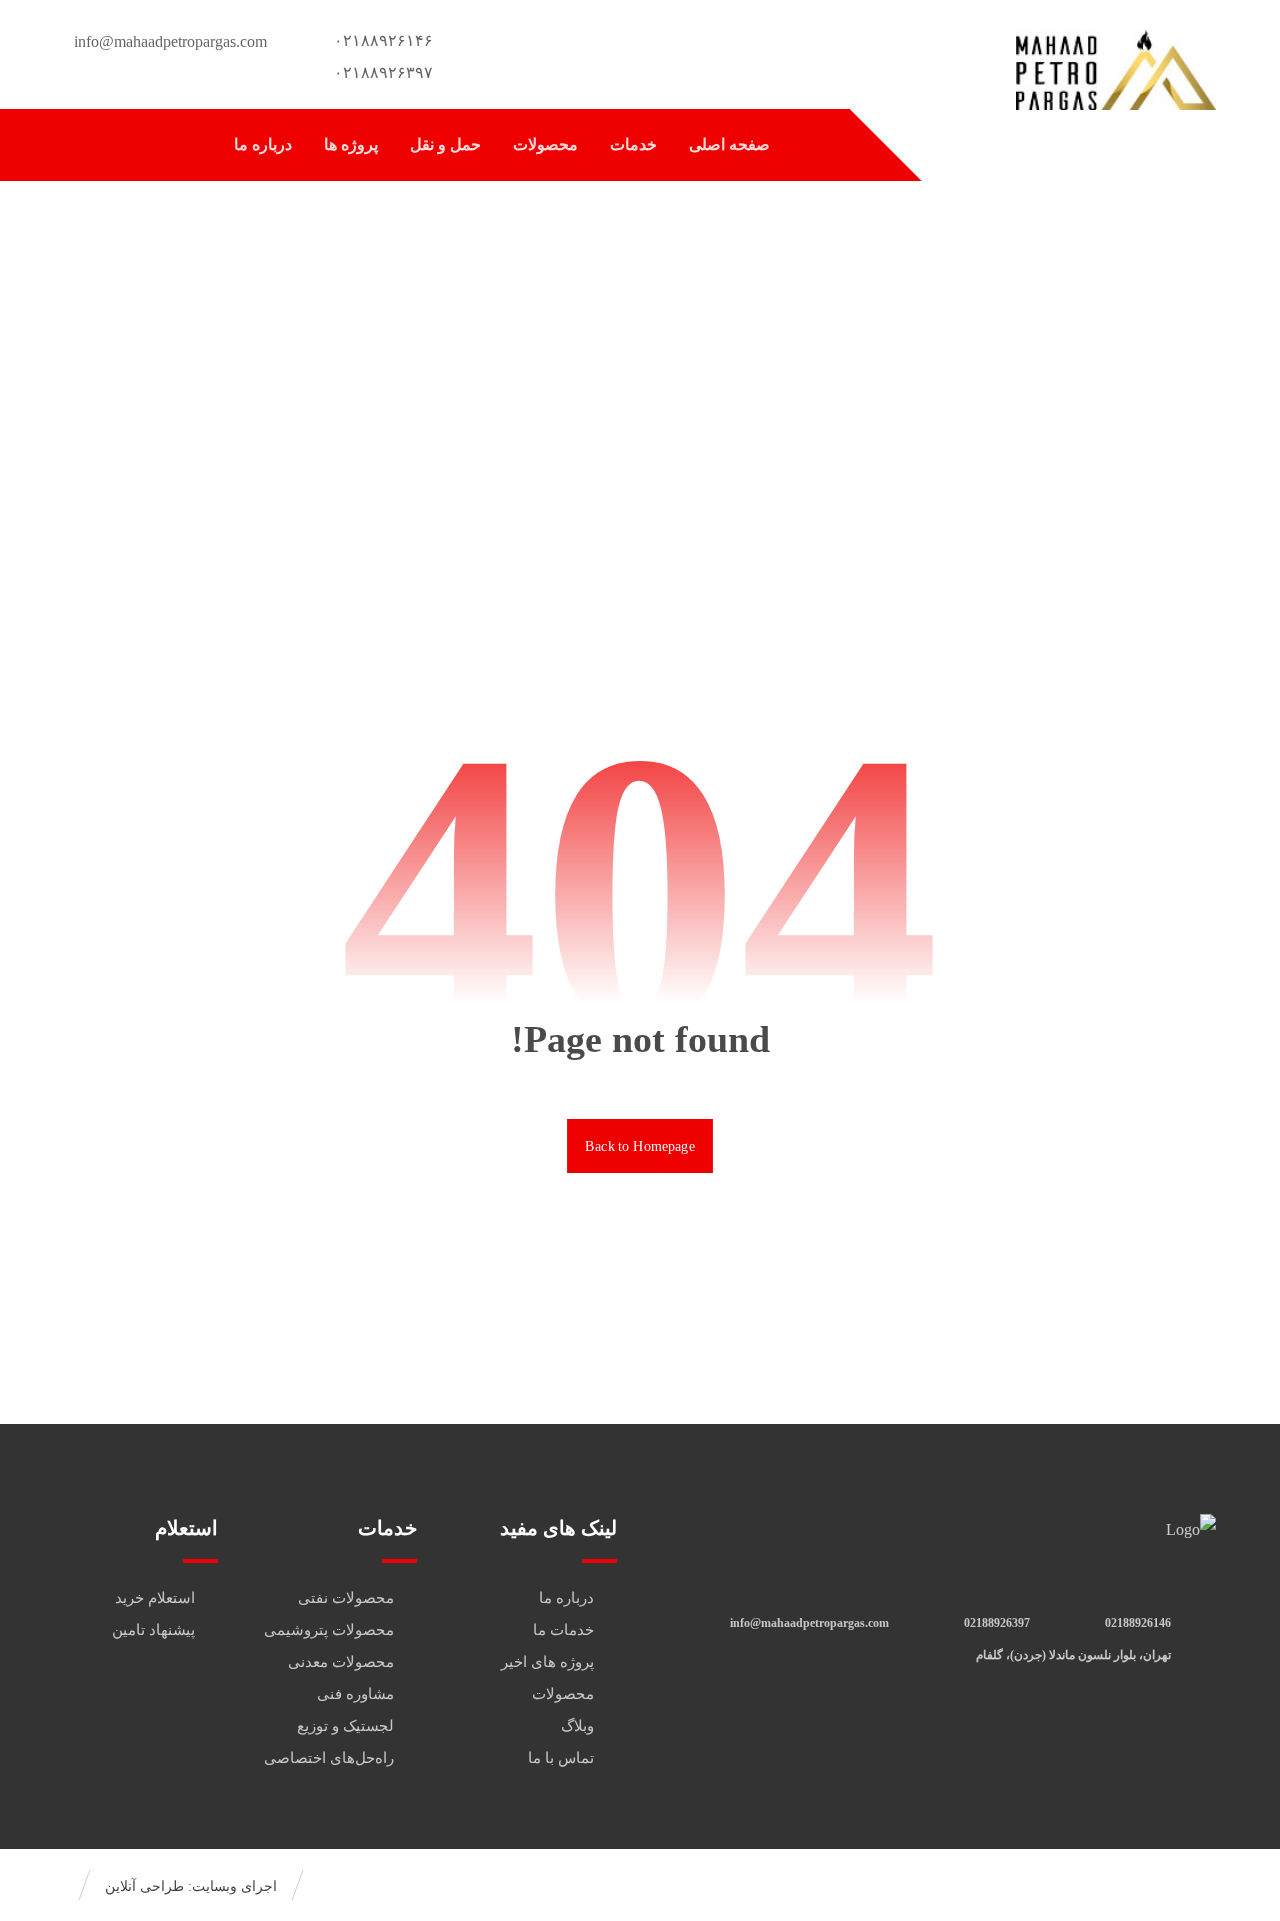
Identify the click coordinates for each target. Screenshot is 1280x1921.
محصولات (563, 1694)
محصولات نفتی (346, 1598)
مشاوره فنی (355, 1694)
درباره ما (566, 1598)
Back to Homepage (640, 1145)
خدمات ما (563, 1630)
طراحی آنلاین (144, 1886)
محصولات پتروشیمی (329, 1630)
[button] (87, 147)
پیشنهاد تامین (153, 1630)
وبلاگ (577, 1726)
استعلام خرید (155, 1598)
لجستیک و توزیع (345, 1726)
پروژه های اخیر (547, 1662)
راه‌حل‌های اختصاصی (329, 1758)
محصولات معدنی (341, 1662)
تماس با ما (561, 1758)
